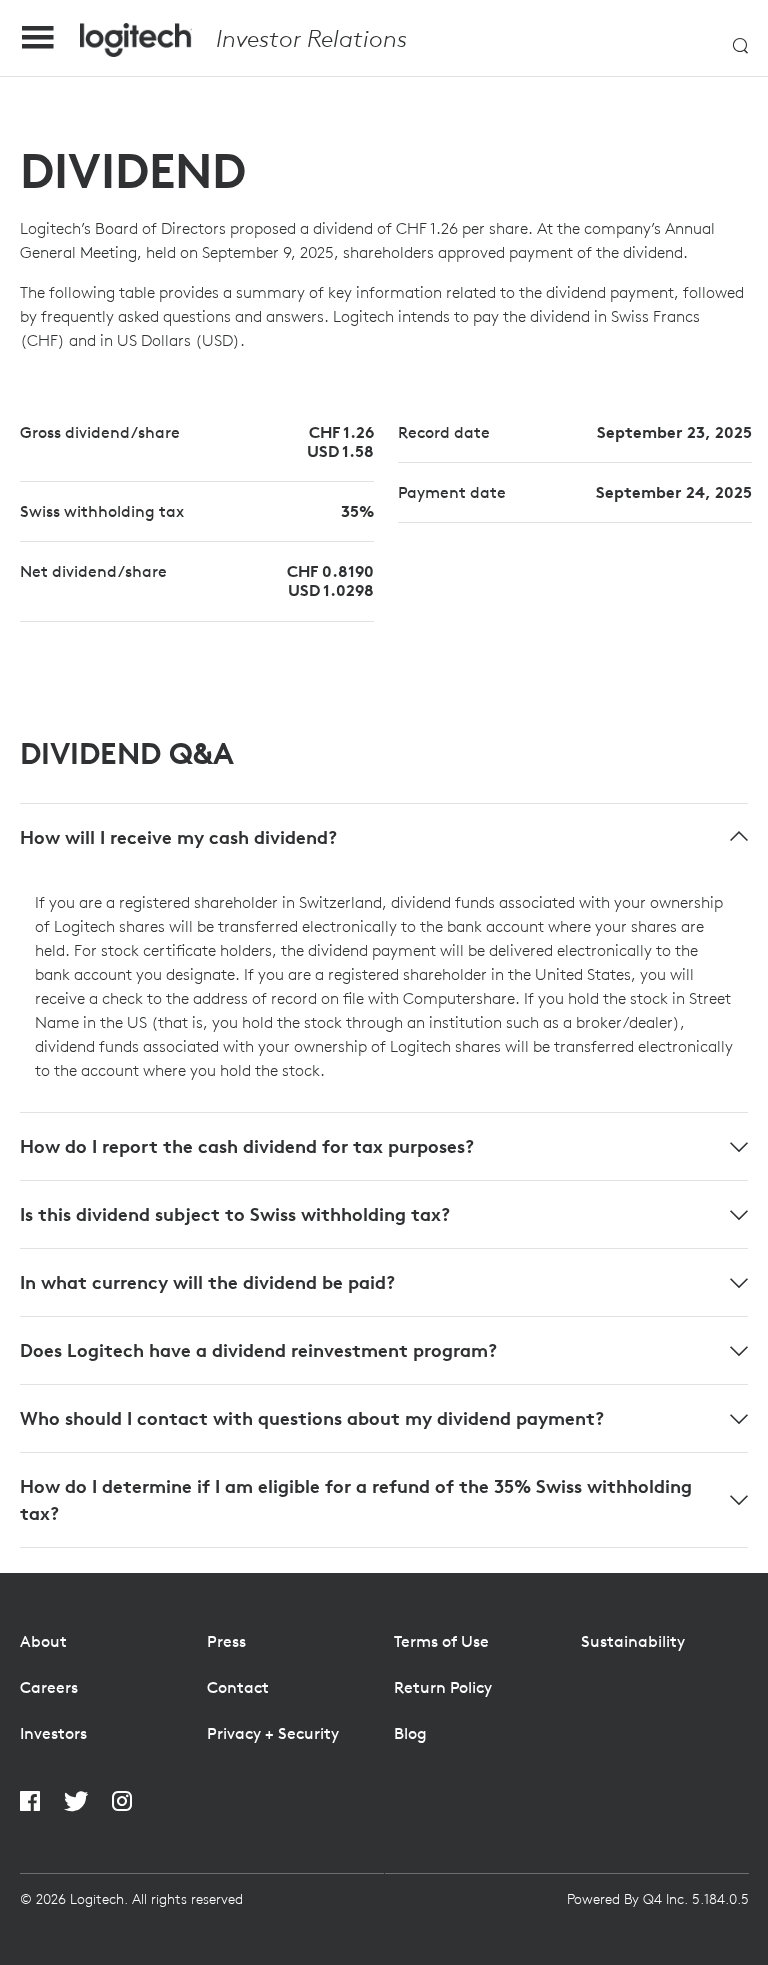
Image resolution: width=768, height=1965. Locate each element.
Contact (238, 1687)
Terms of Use (441, 1641)
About (43, 1641)
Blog (410, 1733)
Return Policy (443, 1687)
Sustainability (633, 1641)
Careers (49, 1687)
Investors (53, 1733)
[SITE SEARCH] (740, 38)
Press (226, 1641)
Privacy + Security (273, 1733)
